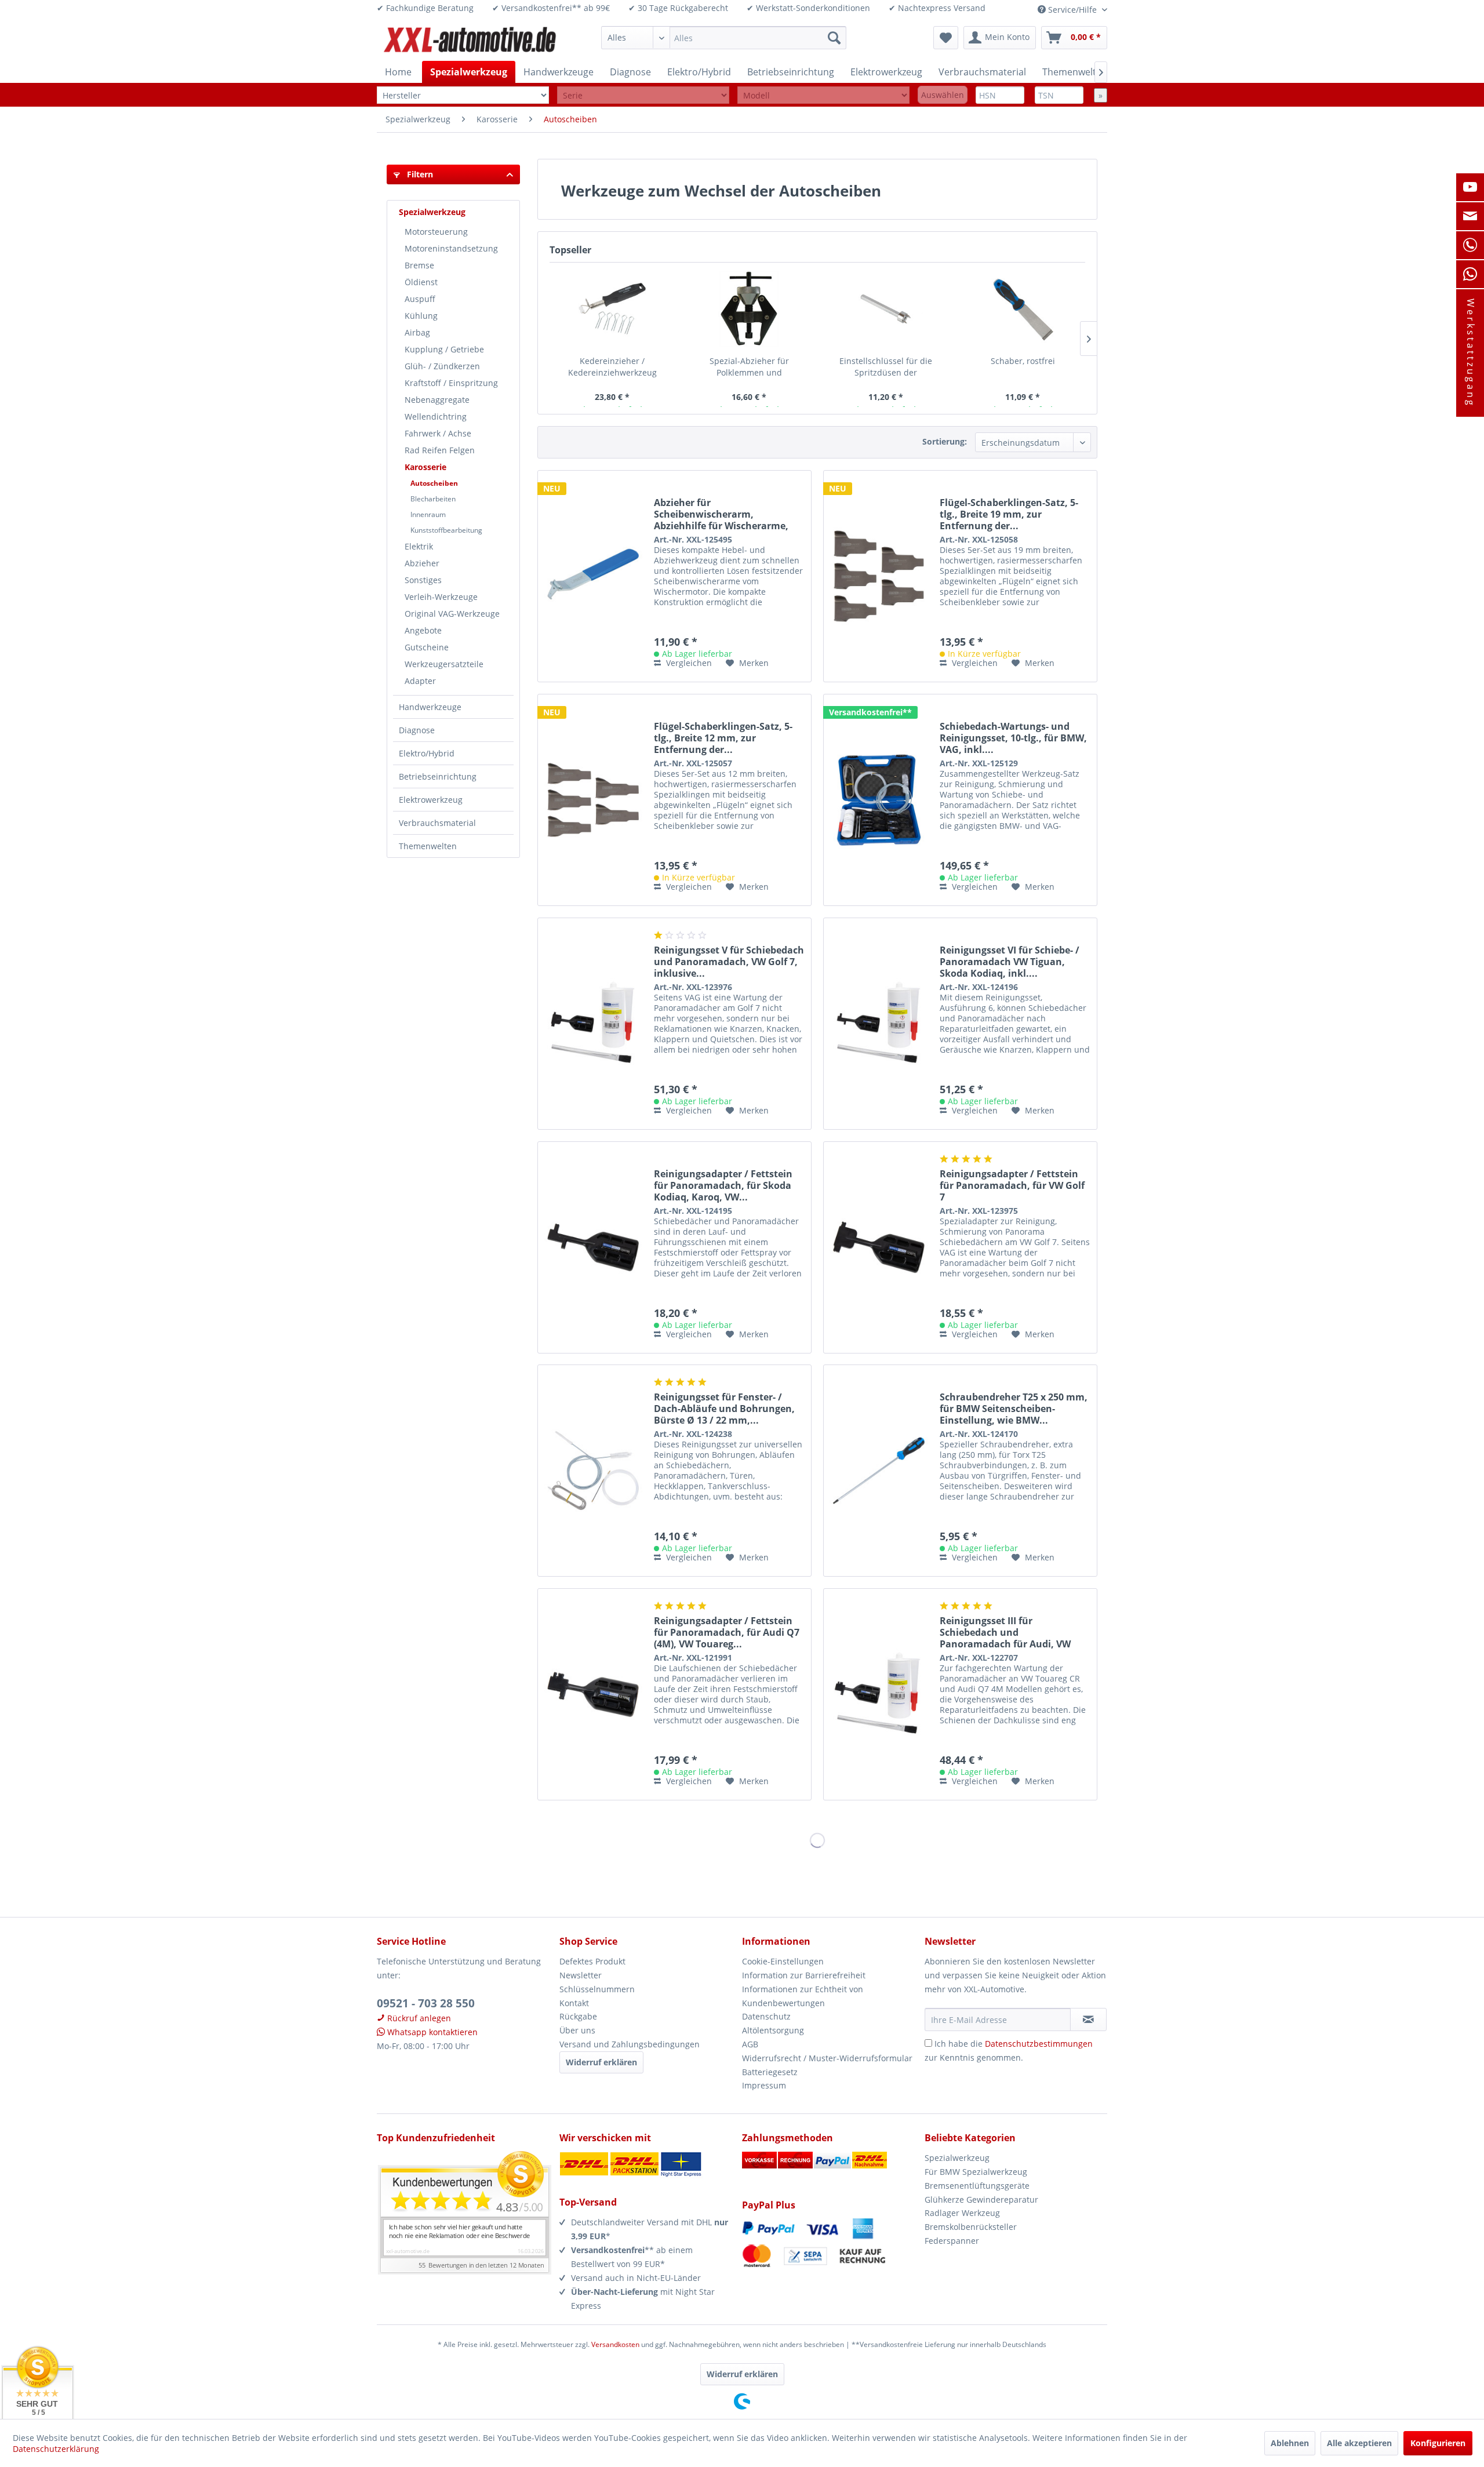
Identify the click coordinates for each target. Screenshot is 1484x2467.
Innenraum (428, 514)
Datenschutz (766, 2016)
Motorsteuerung (436, 232)
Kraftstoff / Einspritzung (451, 383)
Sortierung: (945, 441)
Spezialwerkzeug (432, 212)
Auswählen (943, 95)
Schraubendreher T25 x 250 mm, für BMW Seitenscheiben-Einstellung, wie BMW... (1014, 1409)
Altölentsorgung (773, 2030)
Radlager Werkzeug (962, 2213)
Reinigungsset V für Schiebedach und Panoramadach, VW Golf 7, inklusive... (729, 962)
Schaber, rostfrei (1023, 361)
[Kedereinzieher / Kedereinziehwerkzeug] (612, 309)
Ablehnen (1290, 2443)
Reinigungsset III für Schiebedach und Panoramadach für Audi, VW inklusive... (1005, 1632)
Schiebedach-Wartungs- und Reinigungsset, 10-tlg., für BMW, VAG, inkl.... (1013, 738)
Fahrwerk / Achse (438, 433)
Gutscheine (427, 647)
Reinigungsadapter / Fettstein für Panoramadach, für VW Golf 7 (1012, 1185)
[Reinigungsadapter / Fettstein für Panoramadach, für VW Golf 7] (879, 1247)
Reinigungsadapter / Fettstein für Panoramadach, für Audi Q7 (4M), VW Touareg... (727, 1632)
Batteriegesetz (770, 2072)
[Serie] (643, 95)
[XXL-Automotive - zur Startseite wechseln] (470, 41)
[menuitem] (724, 38)
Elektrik (419, 546)
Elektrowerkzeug (431, 800)
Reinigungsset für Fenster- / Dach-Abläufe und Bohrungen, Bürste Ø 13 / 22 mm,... (724, 1409)
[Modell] (823, 95)
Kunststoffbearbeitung (446, 530)
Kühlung (421, 316)
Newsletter (581, 1975)
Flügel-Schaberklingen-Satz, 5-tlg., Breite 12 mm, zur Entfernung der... (723, 738)
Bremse (419, 265)
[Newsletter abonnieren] (1088, 2020)
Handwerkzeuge (430, 707)
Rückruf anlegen (418, 2018)
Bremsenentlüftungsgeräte (977, 2186)
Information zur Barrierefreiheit (804, 1975)
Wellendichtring (436, 416)
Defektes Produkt (592, 1961)
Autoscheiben (434, 483)
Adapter (420, 681)
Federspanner (952, 2241)
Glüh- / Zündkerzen (442, 366)
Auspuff (420, 299)
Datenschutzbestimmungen (1039, 2044)
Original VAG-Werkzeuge (452, 614)
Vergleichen (688, 663)
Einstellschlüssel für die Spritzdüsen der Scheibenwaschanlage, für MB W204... (886, 367)
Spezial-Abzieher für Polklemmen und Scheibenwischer (749, 367)
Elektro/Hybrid (427, 753)
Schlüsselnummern (597, 1989)
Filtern (419, 174)
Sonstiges (423, 580)
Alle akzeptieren (1359, 2443)
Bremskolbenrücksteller (971, 2227)
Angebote (423, 630)
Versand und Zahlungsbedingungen (630, 2044)
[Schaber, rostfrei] (1023, 309)
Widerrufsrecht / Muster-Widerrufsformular (827, 2058)
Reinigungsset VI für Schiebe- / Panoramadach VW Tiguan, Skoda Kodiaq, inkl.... (1010, 962)
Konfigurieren (1438, 2443)
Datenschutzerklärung (56, 2449)
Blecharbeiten (433, 499)
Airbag (417, 332)
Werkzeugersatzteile (444, 664)
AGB (750, 2044)
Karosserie (425, 467)
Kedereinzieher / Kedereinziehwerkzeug (612, 367)
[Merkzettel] (946, 38)
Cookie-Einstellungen (783, 1961)
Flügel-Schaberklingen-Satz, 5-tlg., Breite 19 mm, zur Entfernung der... (1009, 514)
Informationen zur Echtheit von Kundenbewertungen (803, 1996)
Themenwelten (428, 846)
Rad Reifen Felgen (440, 450)
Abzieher (422, 563)
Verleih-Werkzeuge (441, 597)
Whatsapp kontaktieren (431, 2032)
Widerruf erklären (601, 2062)
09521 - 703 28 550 (426, 2003)
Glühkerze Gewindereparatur (981, 2199)
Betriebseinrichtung (438, 776)
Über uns (577, 2030)
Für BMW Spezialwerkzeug (976, 2172)
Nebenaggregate (437, 400)
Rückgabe (578, 2016)
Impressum (764, 2085)
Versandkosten (615, 2344)
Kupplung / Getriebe (444, 349)
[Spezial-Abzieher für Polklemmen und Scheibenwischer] (749, 309)
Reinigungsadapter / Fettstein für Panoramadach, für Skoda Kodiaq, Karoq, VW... (723, 1185)
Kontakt (574, 2003)
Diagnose (417, 730)
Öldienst (421, 282)
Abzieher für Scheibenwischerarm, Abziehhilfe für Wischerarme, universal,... (721, 514)
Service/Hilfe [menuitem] (1072, 10)
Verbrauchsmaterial (437, 823)
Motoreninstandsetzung (451, 248)
